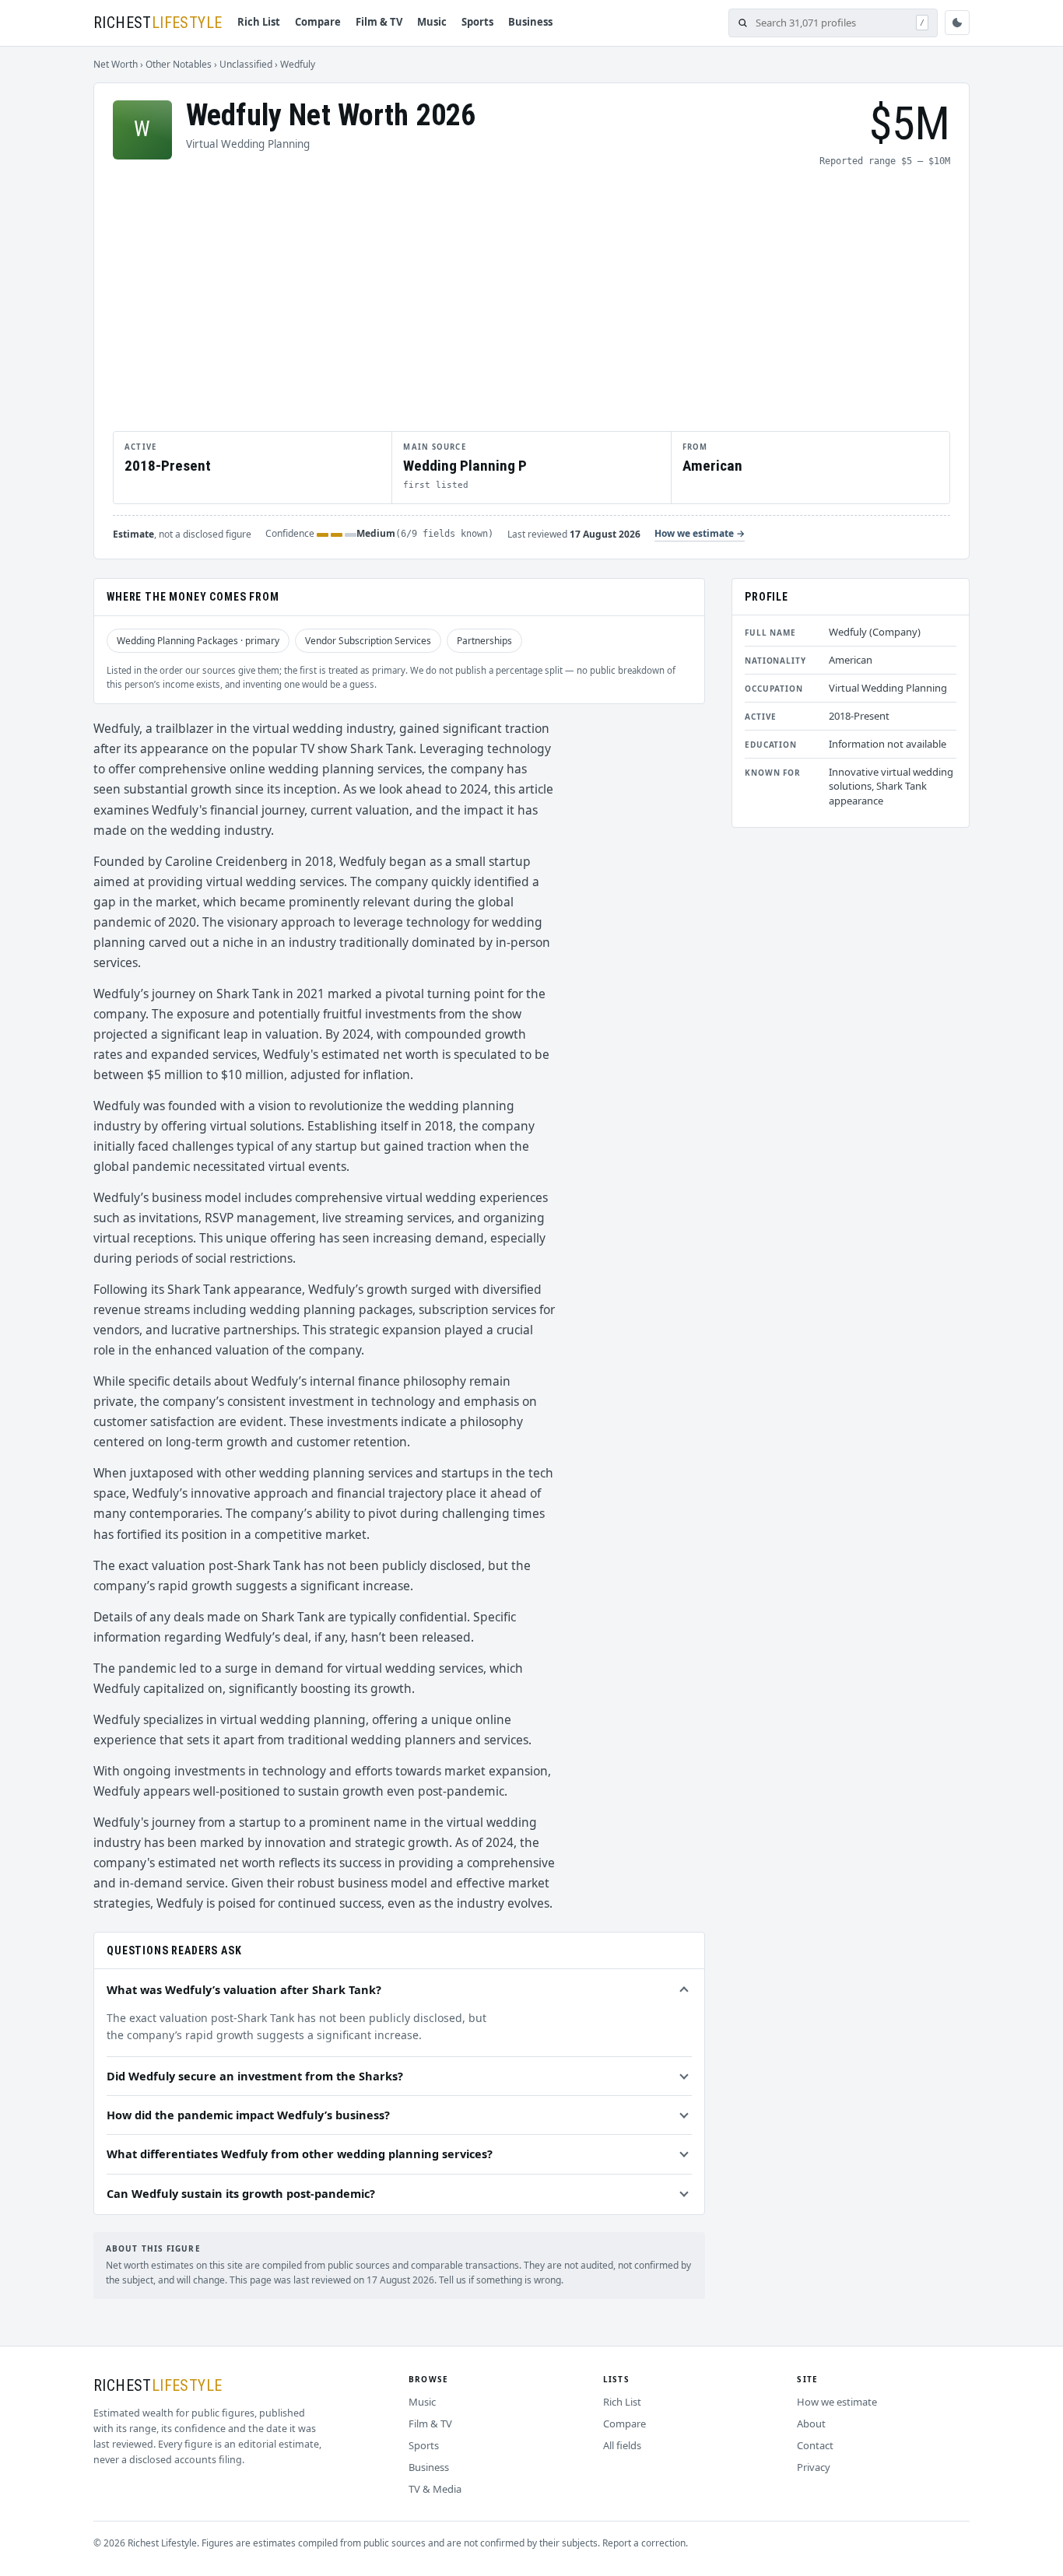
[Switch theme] (957, 23)
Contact (815, 2445)
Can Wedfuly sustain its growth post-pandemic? (241, 2193)
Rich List (259, 22)
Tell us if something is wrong (500, 2280)
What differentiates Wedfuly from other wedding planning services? (300, 2154)
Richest (158, 23)
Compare (318, 22)
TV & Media (435, 2489)
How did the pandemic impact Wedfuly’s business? (248, 2115)
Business (530, 22)
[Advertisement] (531, 299)
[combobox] (832, 23)
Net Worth (116, 64)
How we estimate (837, 2402)
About (811, 2424)
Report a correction (644, 2543)
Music (432, 22)
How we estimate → (700, 533)
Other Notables (179, 64)
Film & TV (379, 22)
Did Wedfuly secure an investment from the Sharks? (255, 2076)
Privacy (814, 2467)
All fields (622, 2445)
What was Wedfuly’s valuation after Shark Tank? (244, 1989)
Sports (477, 22)
